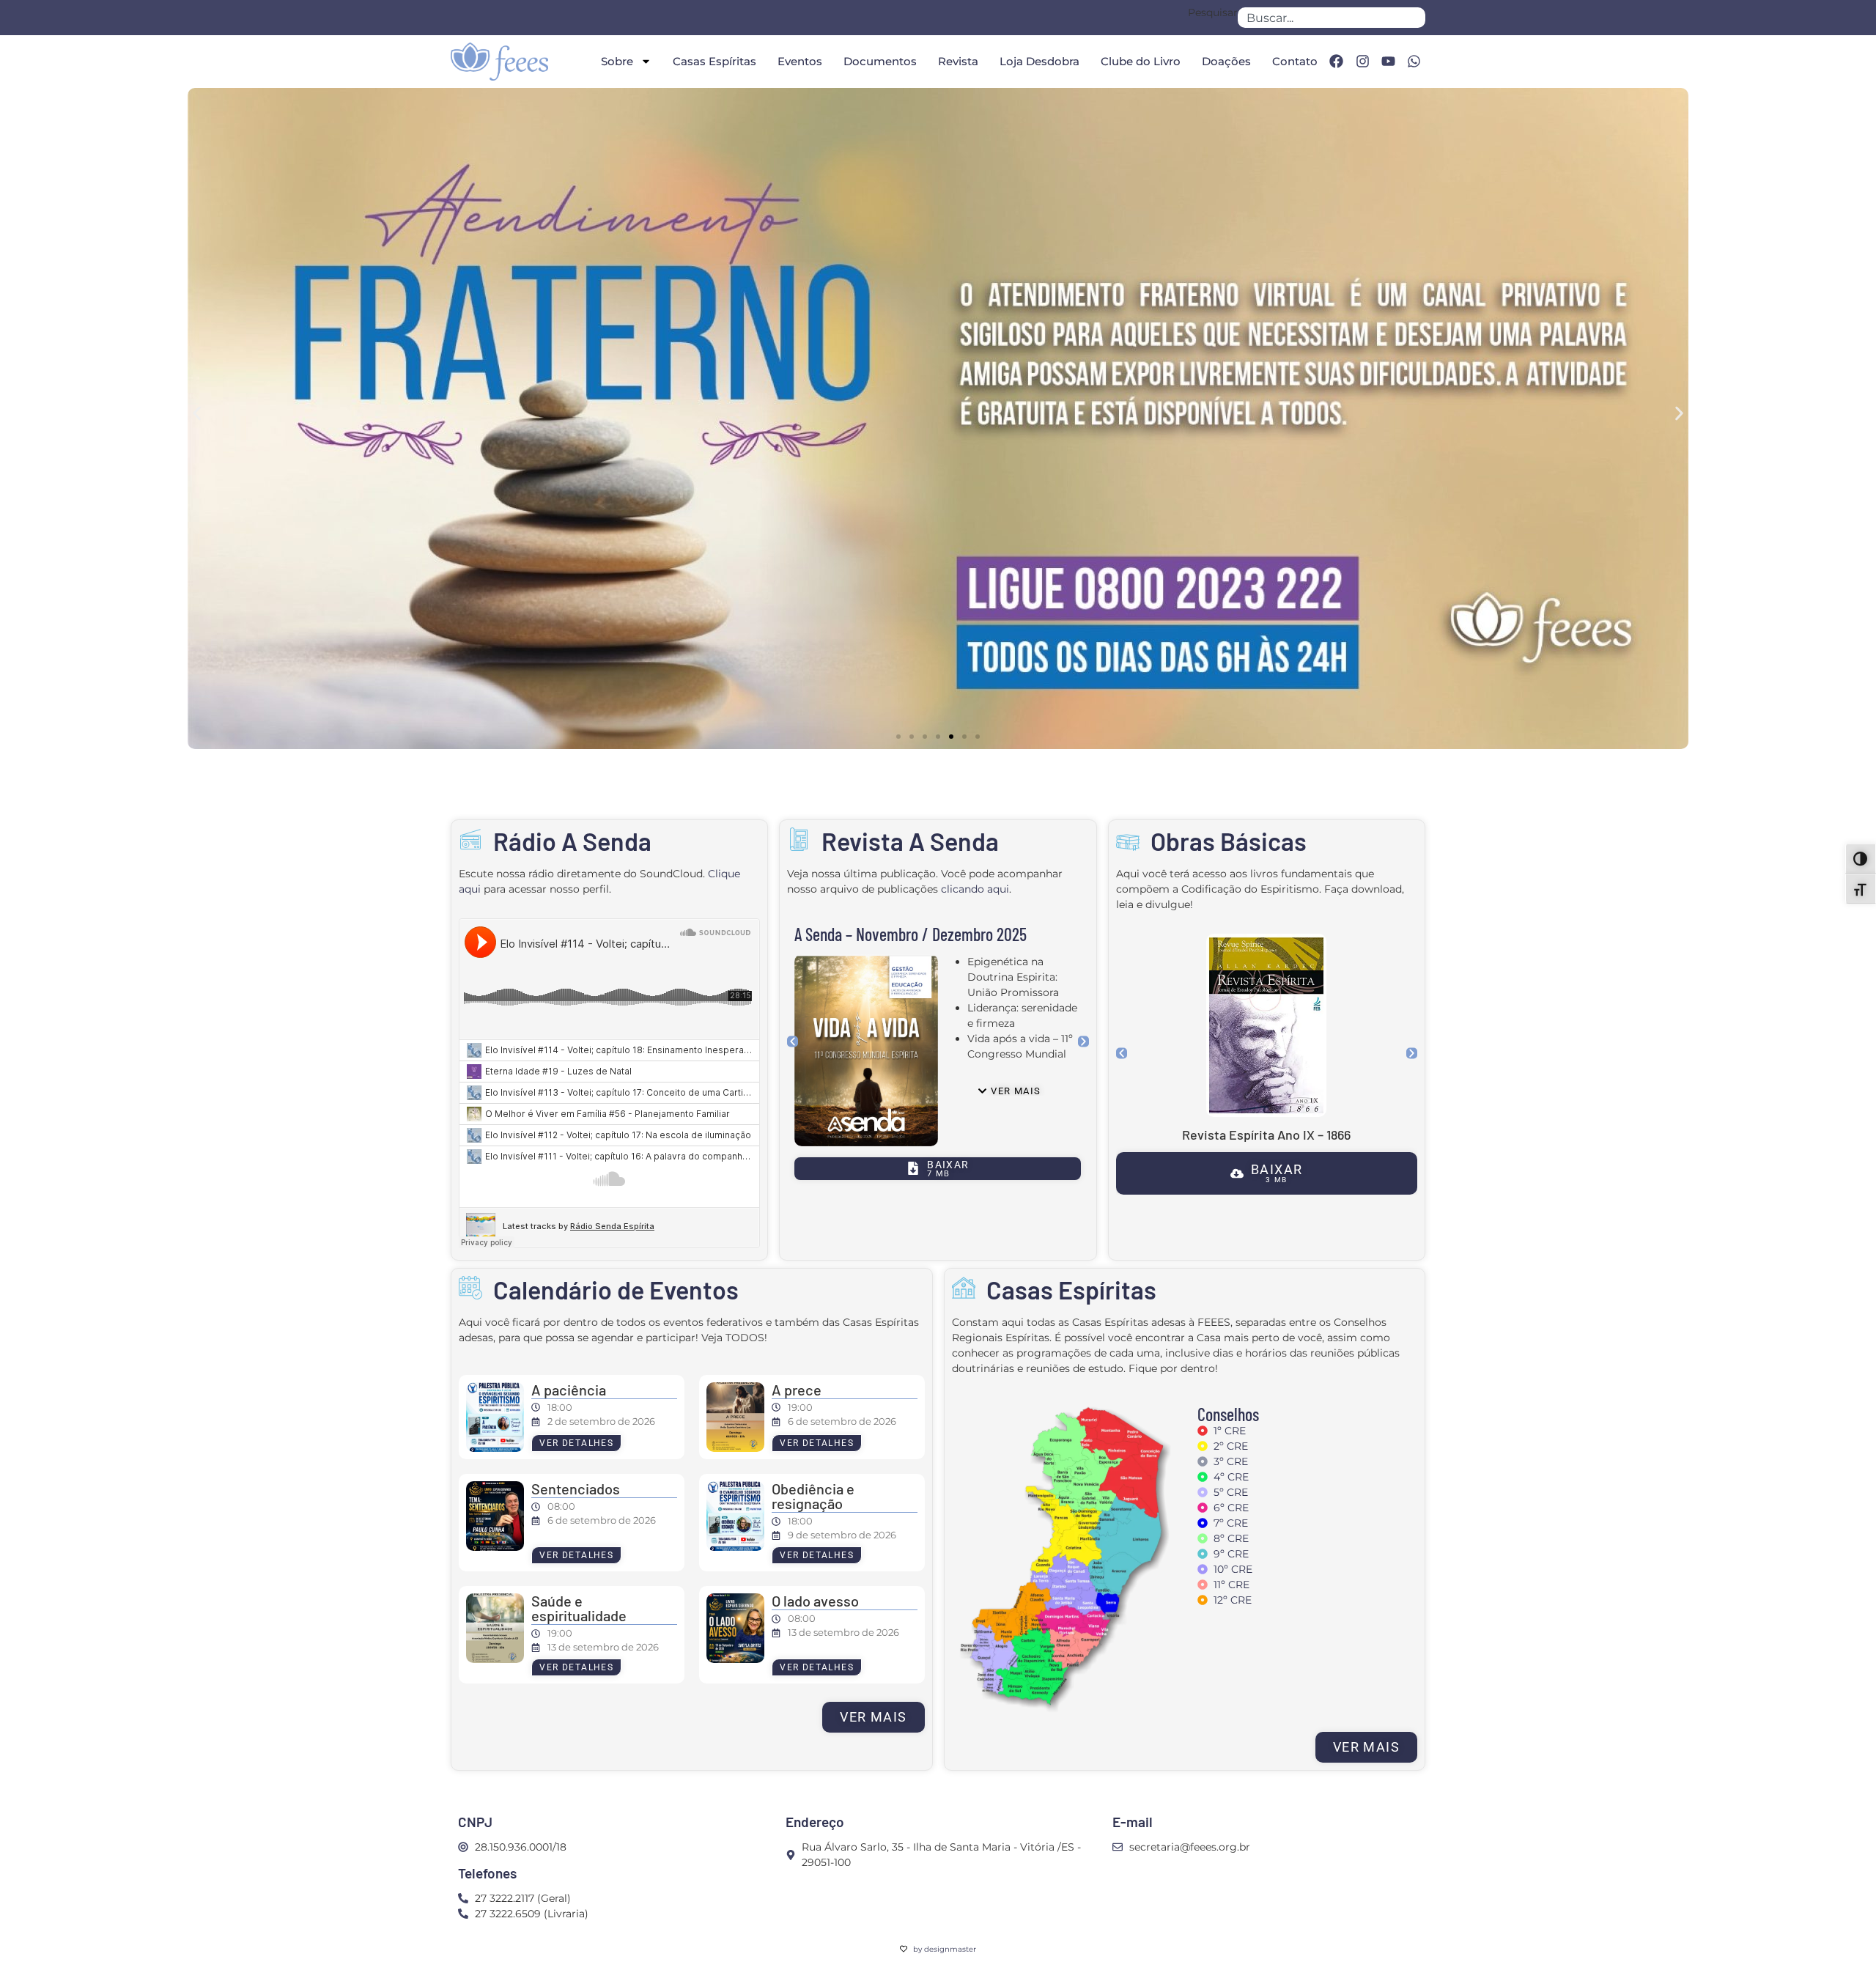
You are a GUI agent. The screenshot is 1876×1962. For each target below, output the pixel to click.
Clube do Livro (1141, 61)
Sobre (617, 61)
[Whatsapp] (1414, 62)
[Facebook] (1336, 62)
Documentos (880, 61)
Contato (1295, 61)
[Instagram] (1362, 62)
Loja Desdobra (1039, 61)
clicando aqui (975, 889)
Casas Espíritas (714, 61)
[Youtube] (1388, 62)
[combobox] (1332, 18)
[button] (197, 413)
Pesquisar (1213, 13)
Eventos (800, 61)
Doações (1226, 61)
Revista (958, 61)
